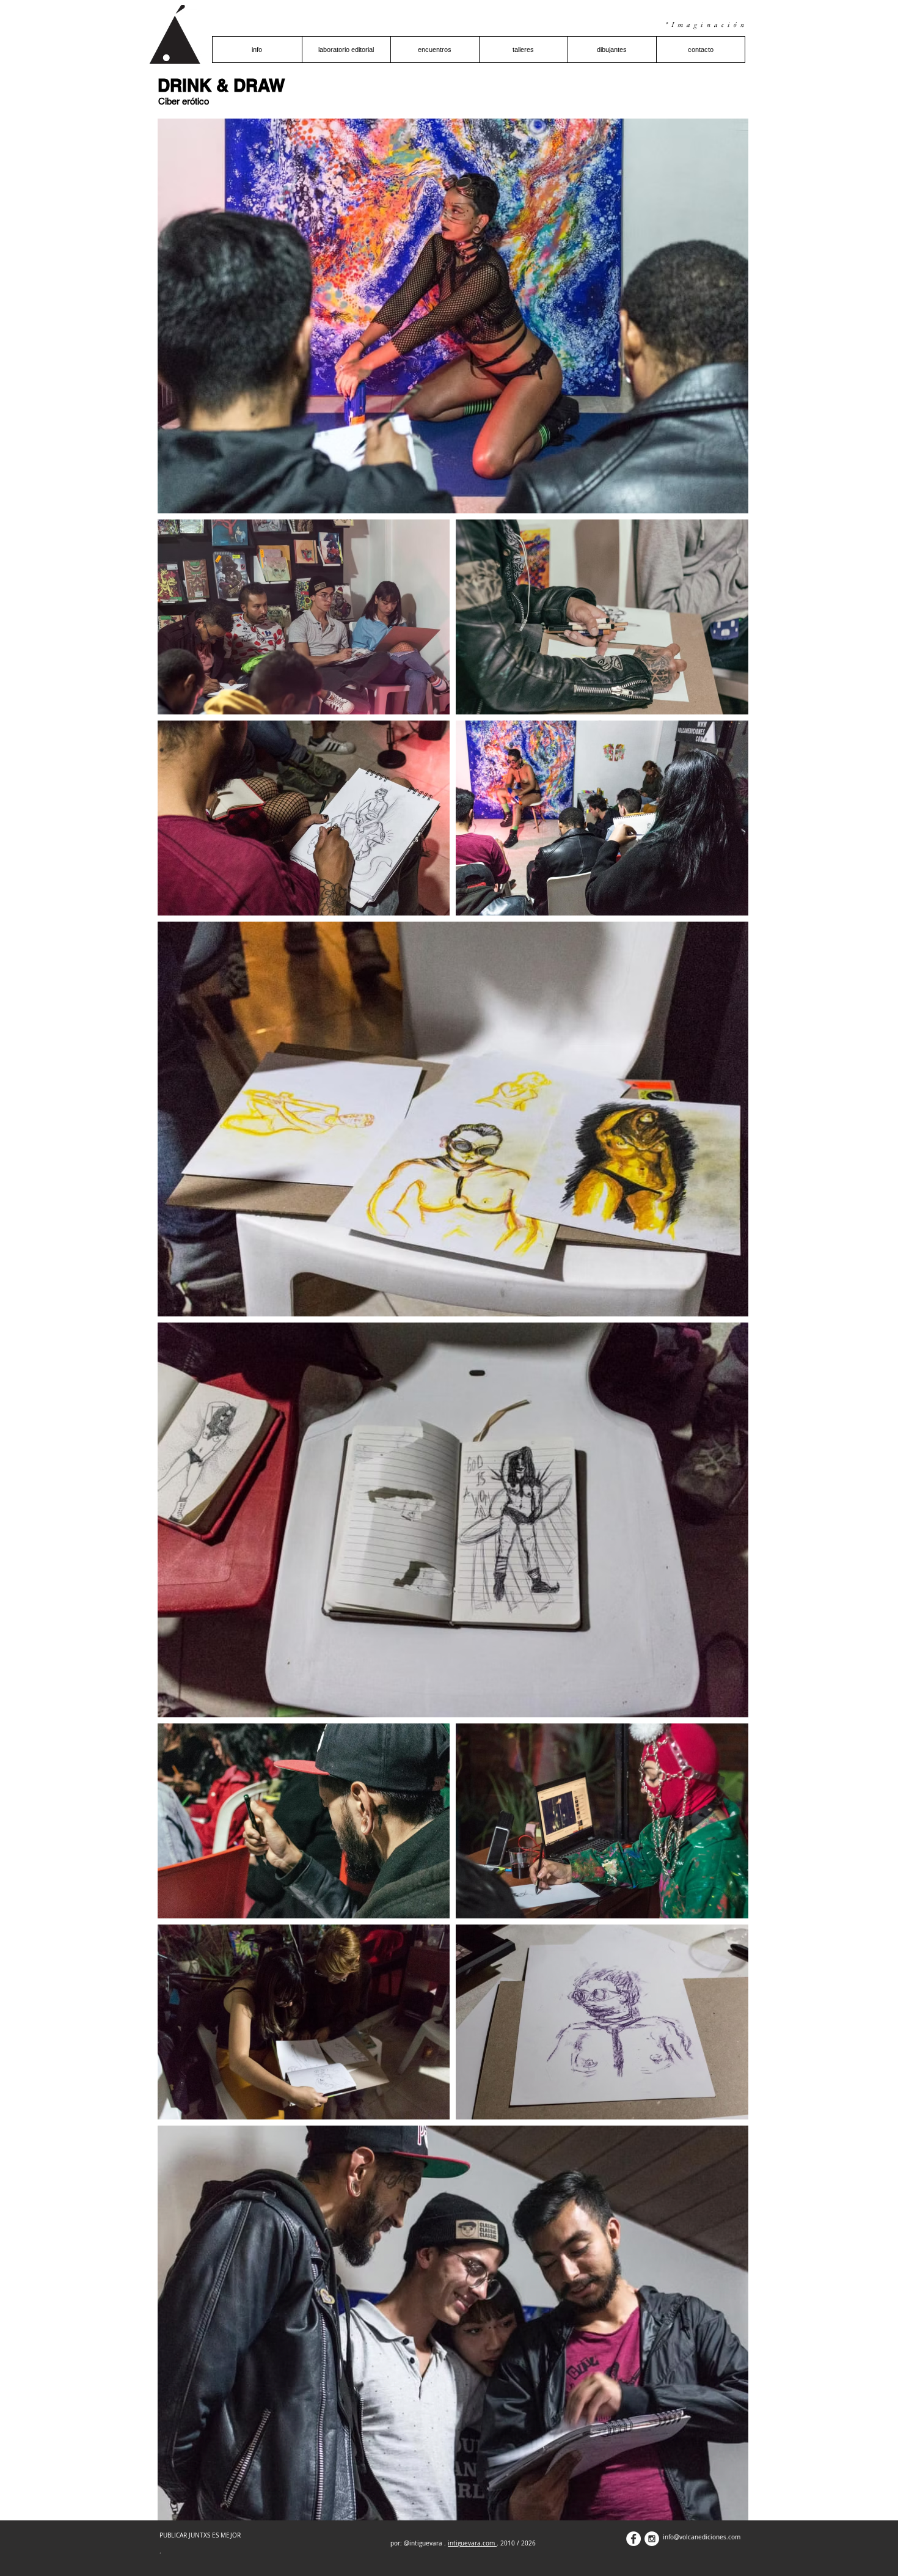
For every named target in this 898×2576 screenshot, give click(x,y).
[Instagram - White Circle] (652, 2539)
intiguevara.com (472, 2543)
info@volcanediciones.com (702, 2537)
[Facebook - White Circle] (633, 2539)
